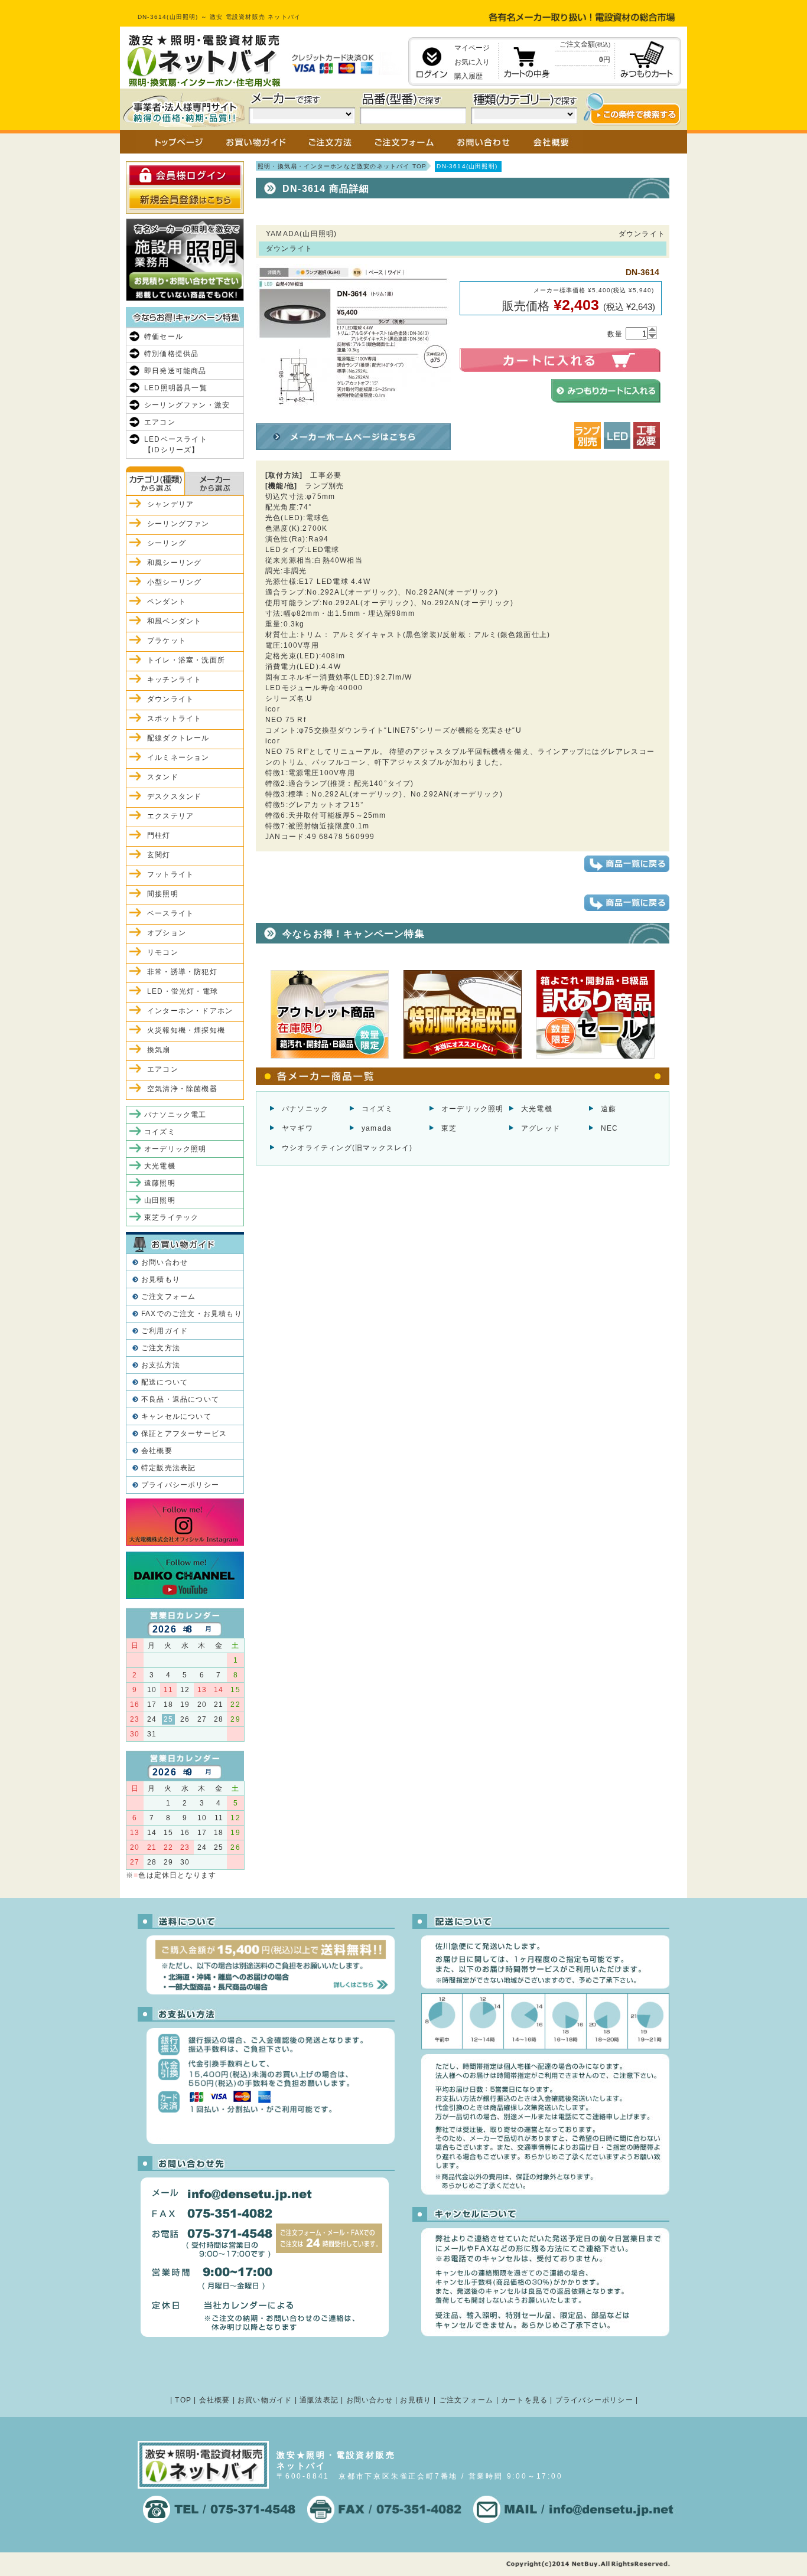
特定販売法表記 (168, 1468)
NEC (610, 1128)
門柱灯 (159, 835)
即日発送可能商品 (175, 371)
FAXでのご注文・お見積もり (192, 1314)
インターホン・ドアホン (190, 1011)
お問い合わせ (165, 1262)
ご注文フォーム (168, 1297)
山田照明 (160, 1200)
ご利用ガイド (165, 1331)
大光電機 (537, 1109)
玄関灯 (159, 855)
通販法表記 (319, 2400)
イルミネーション (178, 758)
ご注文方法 (161, 1348)
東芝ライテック (171, 1217)
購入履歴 (468, 76)
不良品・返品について (180, 1399)
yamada (377, 1128)
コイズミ (377, 1109)
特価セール (164, 337)
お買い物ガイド (265, 2400)
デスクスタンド (174, 796)
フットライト (170, 874)
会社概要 (157, 1451)
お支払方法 (161, 1365)
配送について (165, 1382)
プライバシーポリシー (180, 1485)
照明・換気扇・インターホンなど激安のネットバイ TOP (342, 166)
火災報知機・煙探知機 (186, 1030)
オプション (167, 933)
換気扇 (159, 1050)
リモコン (163, 952)
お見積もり (161, 1279)
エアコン (160, 422)
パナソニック (305, 1109)
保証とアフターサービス (184, 1434)
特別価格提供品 (171, 354)
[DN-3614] (353, 414)
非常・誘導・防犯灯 (182, 972)
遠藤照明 (160, 1183)
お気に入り (472, 62)
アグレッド (541, 1128)
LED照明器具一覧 (176, 388)
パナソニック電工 (175, 1115)
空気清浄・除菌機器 (182, 1089)
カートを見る (524, 2400)
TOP (183, 2400)
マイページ (472, 48)
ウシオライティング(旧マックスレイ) (347, 1148)
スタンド (163, 777)
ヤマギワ (297, 1128)
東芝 (449, 1128)
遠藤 (608, 1109)
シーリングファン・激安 (187, 405)
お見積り (416, 2400)
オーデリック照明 (473, 1109)
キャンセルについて (176, 1416)
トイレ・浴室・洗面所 (186, 660)
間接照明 (163, 894)
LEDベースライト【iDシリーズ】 (176, 445)
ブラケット (167, 641)
